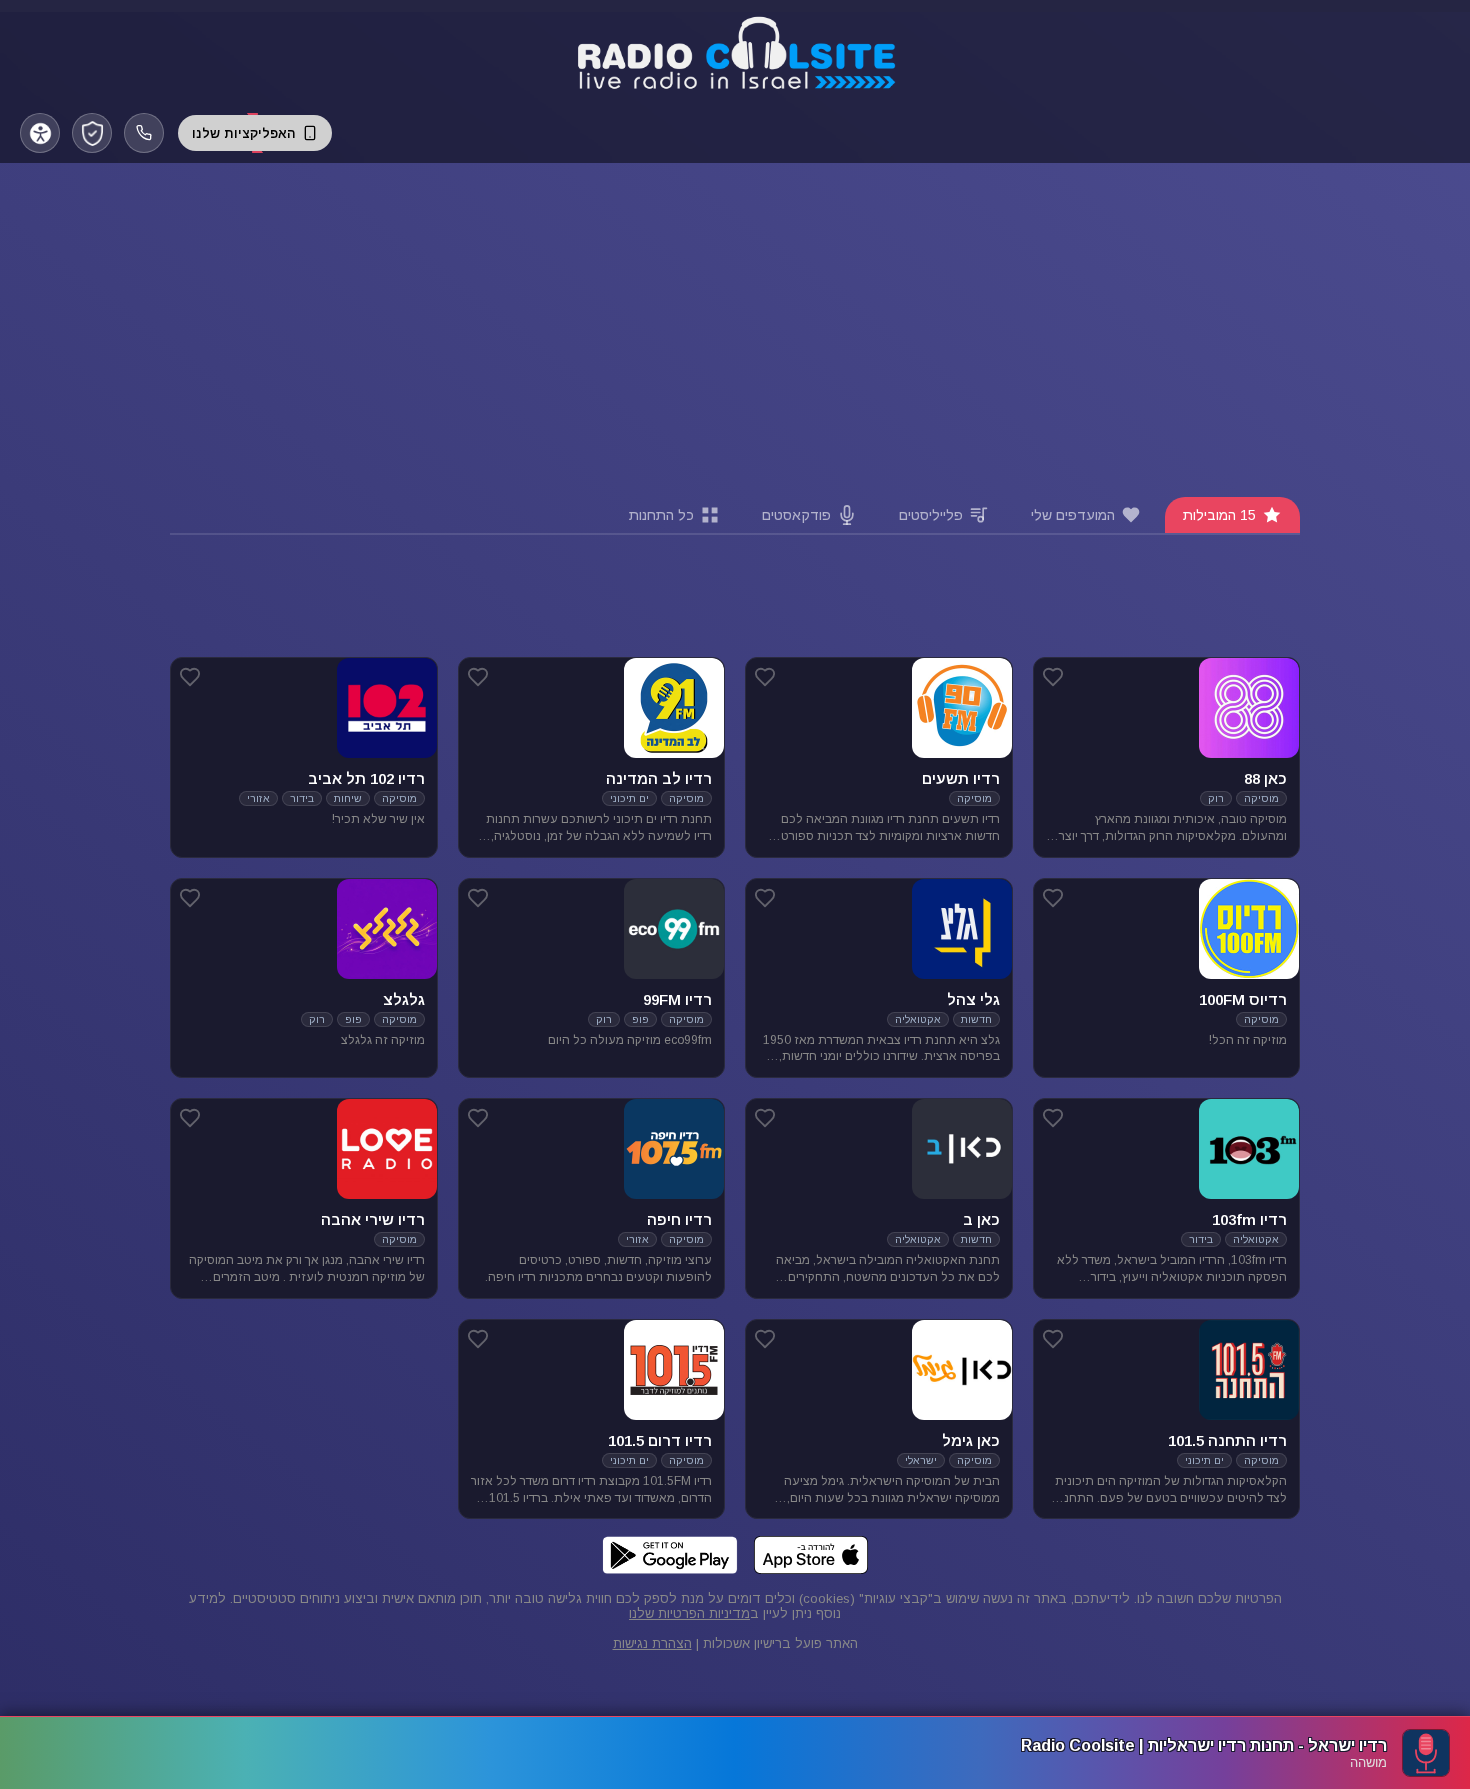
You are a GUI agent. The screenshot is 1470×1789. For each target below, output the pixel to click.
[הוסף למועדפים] (1053, 677)
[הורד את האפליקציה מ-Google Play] (670, 1555)
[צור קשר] (144, 133)
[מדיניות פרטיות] (92, 133)
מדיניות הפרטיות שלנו (689, 1613)
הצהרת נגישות (652, 1643)
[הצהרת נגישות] (40, 133)
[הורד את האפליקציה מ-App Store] (811, 1555)
